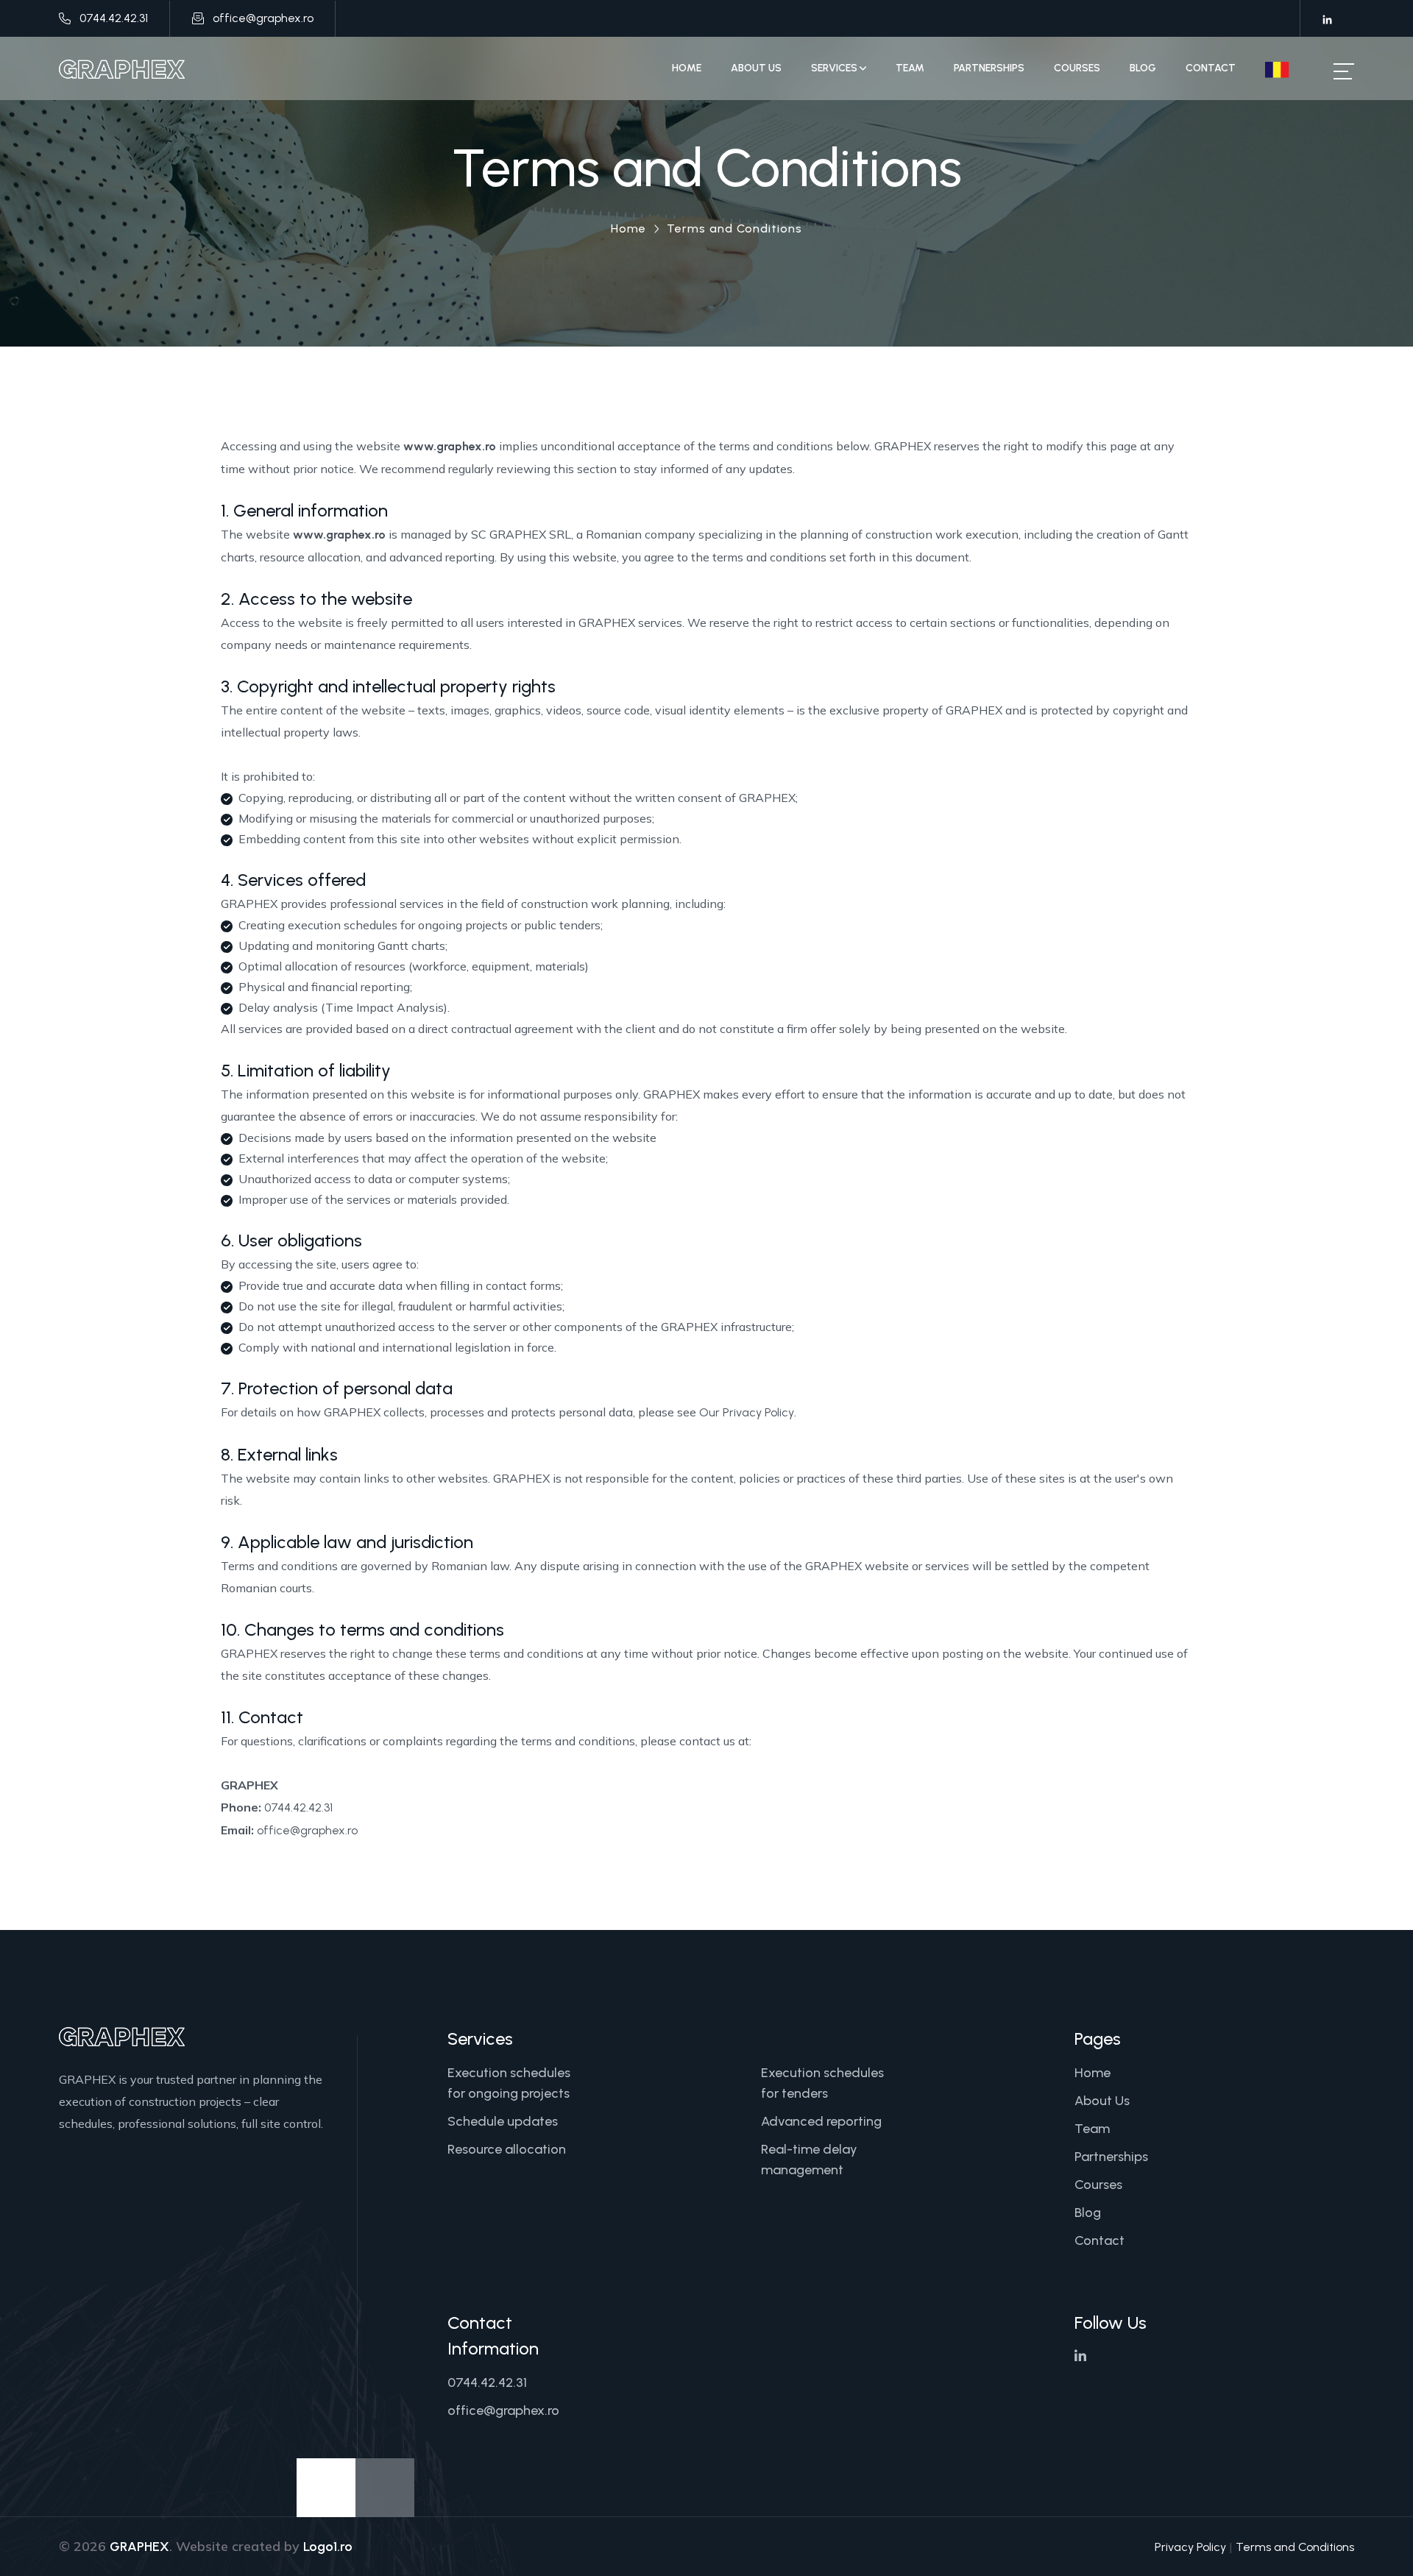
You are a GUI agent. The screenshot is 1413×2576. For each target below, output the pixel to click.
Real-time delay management (809, 2160)
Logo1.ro (328, 2547)
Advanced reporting (821, 2121)
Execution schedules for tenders (822, 2083)
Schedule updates (503, 2121)
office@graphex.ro (263, 18)
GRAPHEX (139, 2547)
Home (687, 68)
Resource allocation (507, 2149)
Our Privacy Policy (747, 1412)
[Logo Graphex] (122, 2036)
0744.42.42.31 (114, 18)
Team (910, 68)
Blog (1143, 68)
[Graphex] (122, 68)
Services (835, 68)
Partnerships (989, 68)
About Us (756, 68)
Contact (1211, 68)
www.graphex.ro (450, 446)
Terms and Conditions (1295, 2547)
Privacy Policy (1190, 2547)
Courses (1077, 68)
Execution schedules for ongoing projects (509, 2083)
